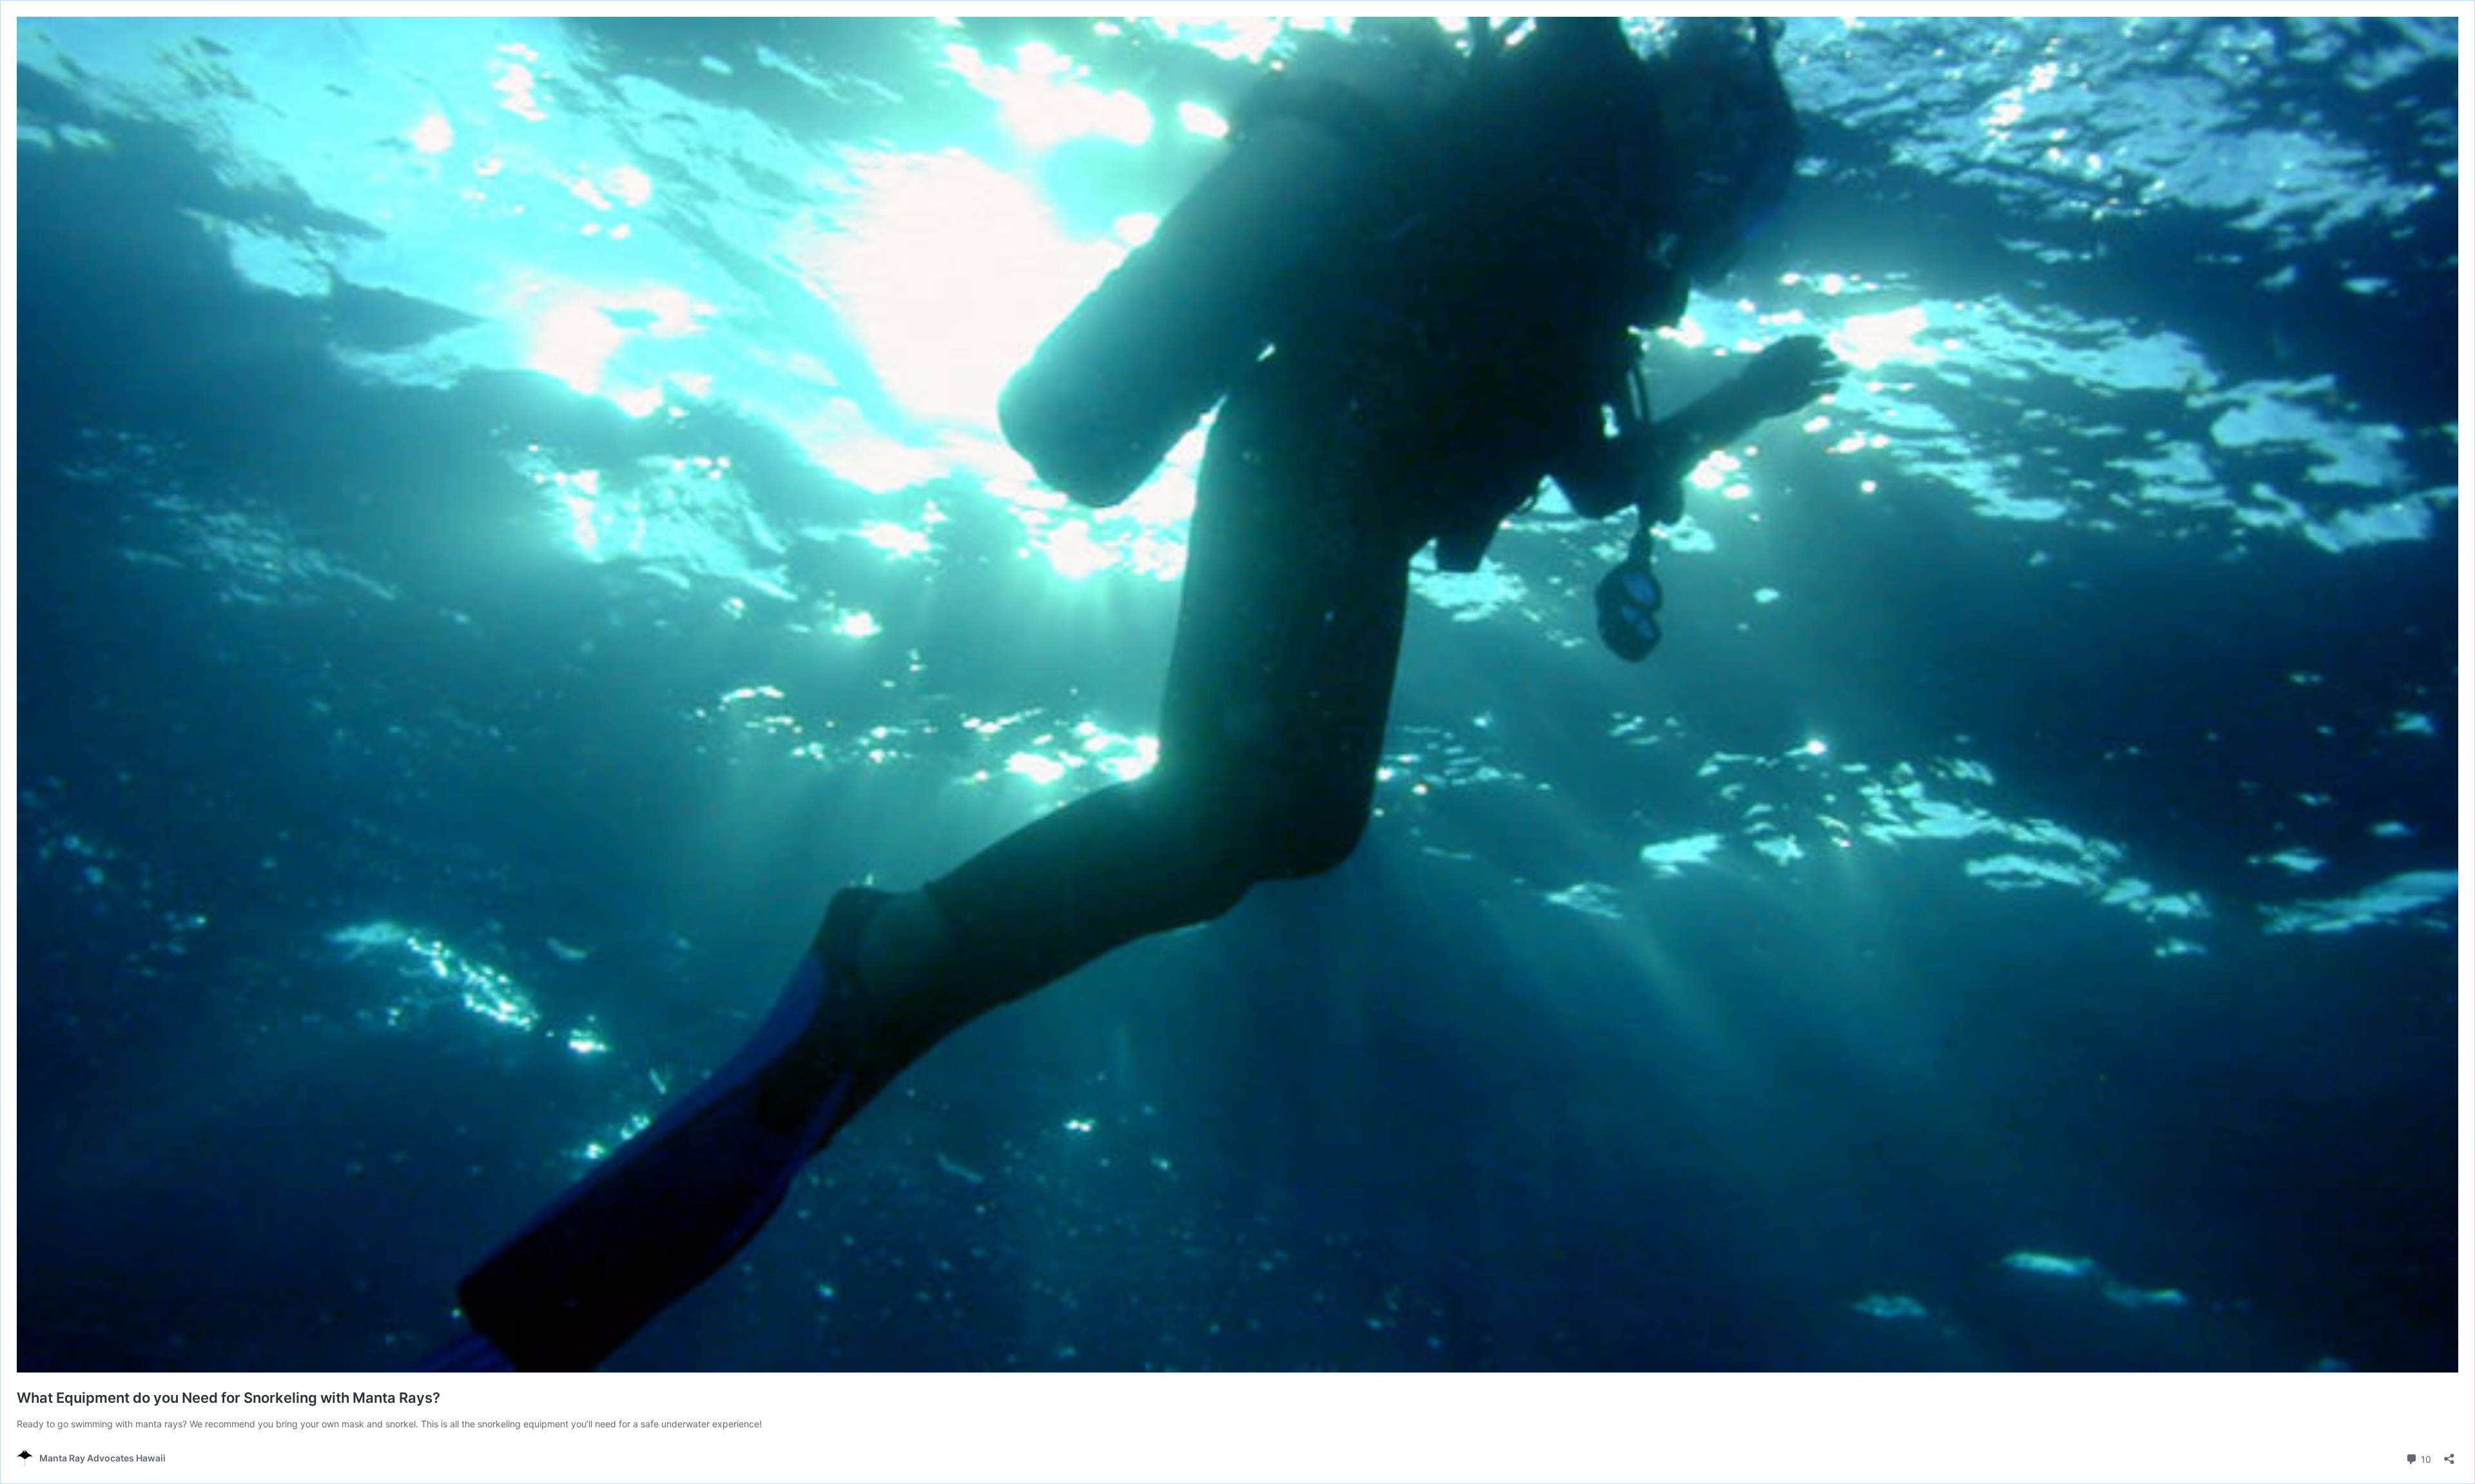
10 (2425, 1458)
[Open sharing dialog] (2449, 1455)
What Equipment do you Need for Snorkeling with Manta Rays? (228, 1398)
